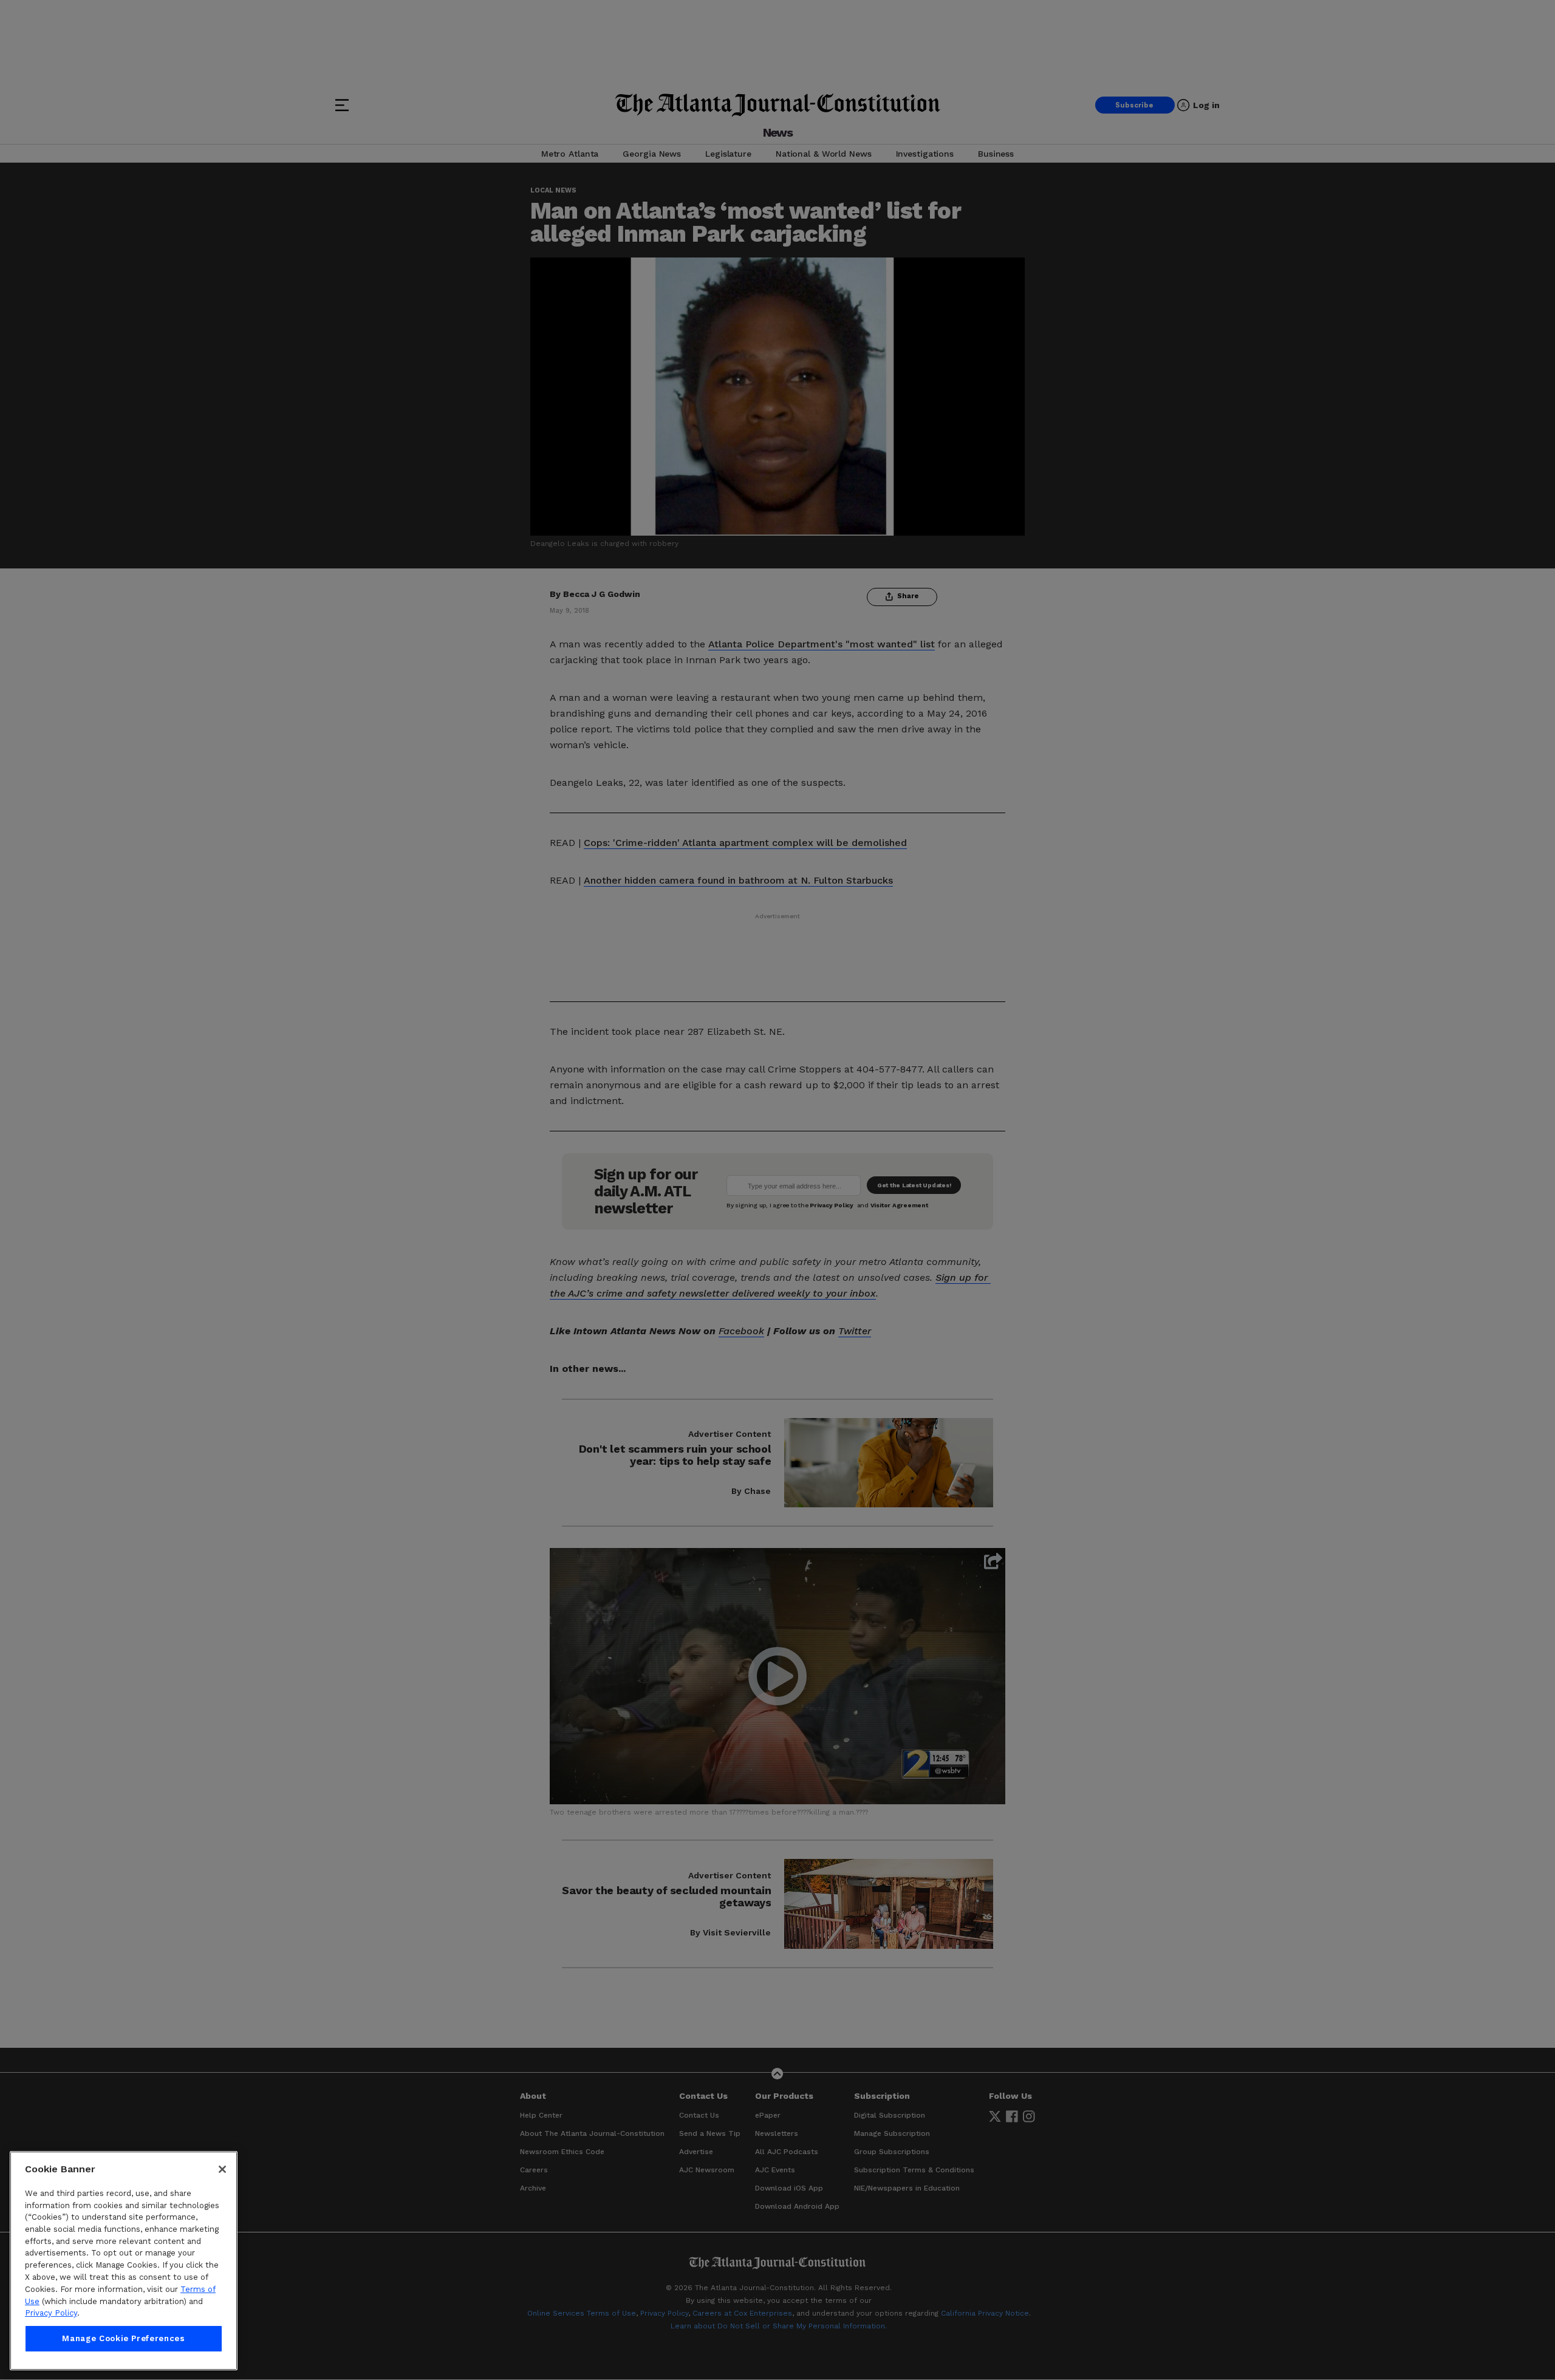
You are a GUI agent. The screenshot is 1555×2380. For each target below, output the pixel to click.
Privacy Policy (51, 2313)
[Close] (222, 2169)
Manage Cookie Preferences (123, 2338)
